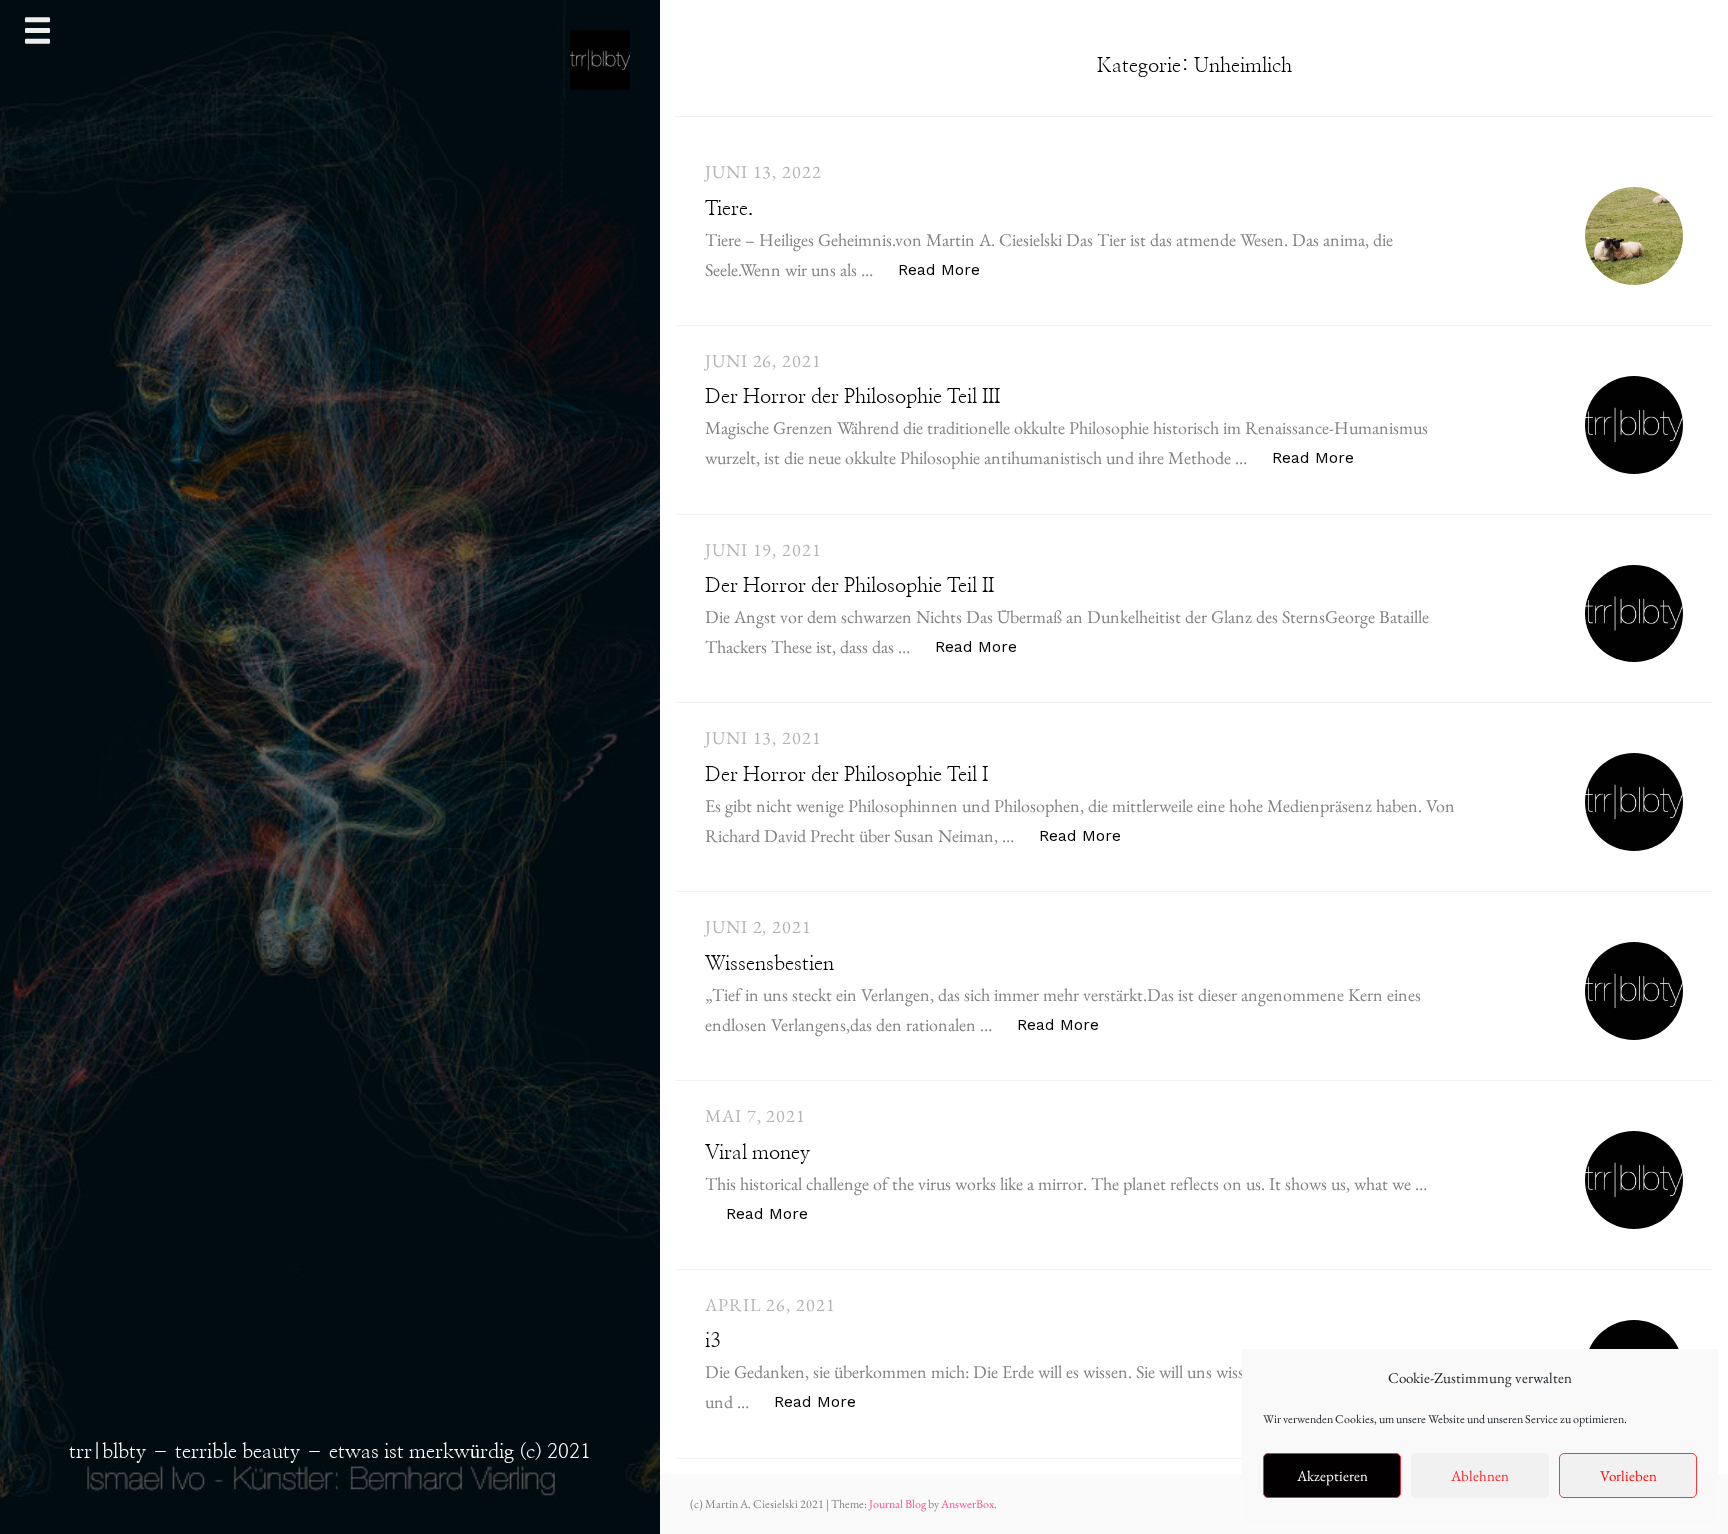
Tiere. (729, 209)
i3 (713, 1341)
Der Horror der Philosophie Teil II (849, 586)
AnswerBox (967, 1504)
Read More (949, 269)
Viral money (757, 1153)
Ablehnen (1480, 1475)
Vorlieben (1628, 1475)
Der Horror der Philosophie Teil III (852, 397)
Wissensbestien (769, 964)
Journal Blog (898, 1504)
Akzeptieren (1332, 1475)
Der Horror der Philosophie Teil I (846, 775)
